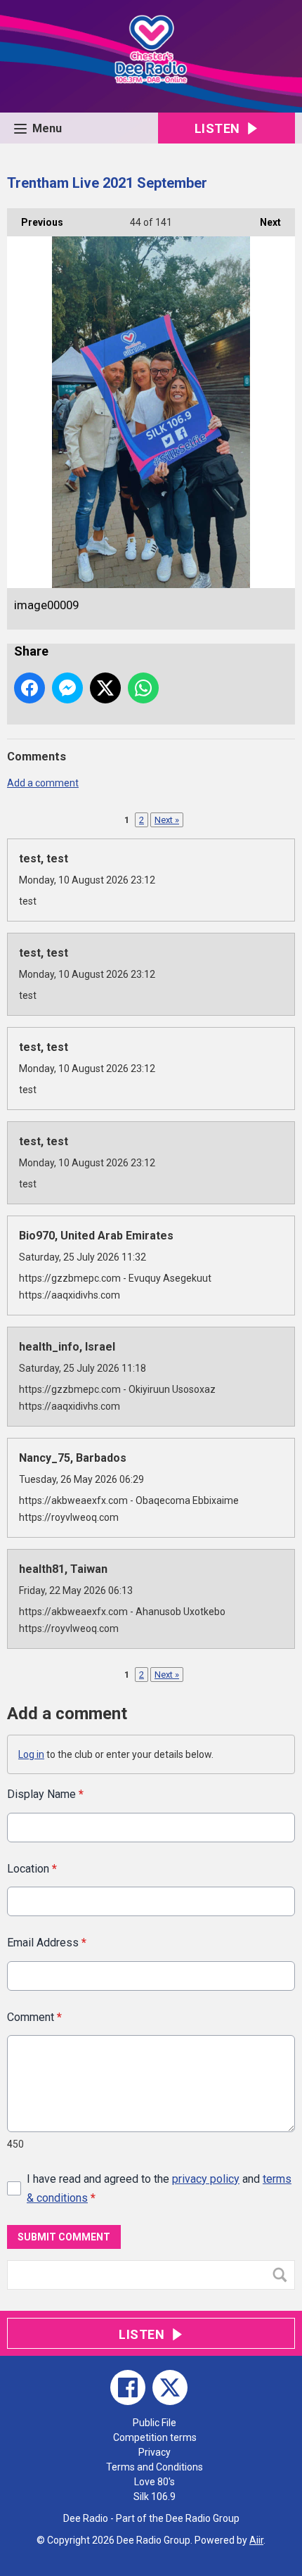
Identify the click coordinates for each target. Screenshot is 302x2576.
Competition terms (155, 2437)
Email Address (47, 1943)
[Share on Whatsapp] (143, 688)
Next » (167, 820)
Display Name (45, 1794)
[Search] (283, 2275)
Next (263, 222)
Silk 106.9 (155, 2497)
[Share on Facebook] (29, 688)
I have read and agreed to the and (159, 2188)
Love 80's (155, 2482)
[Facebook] (128, 2387)
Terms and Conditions (155, 2467)
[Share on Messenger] (67, 688)
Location (32, 1869)
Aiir (256, 2540)
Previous (35, 222)
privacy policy (206, 2179)
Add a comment (43, 783)
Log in (31, 1754)
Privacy (155, 2452)
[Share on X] (105, 688)
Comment (34, 2017)
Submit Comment (64, 2237)
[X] (170, 2387)
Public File (155, 2423)
